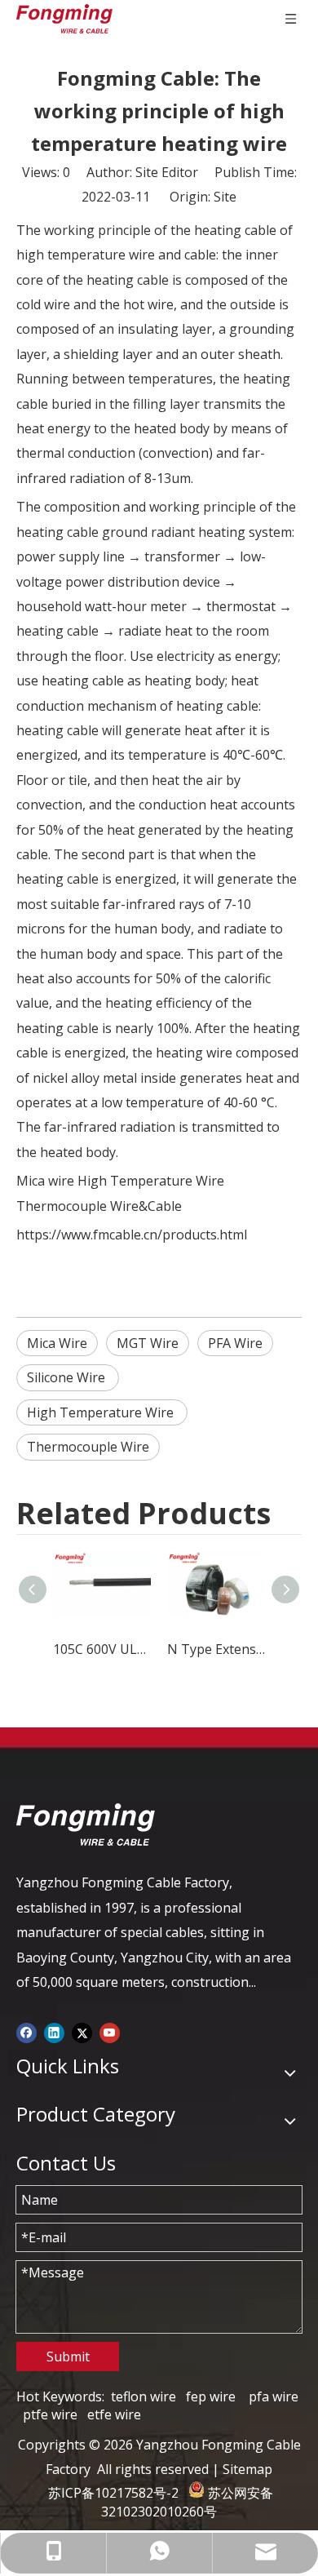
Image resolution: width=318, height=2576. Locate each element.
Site (225, 197)
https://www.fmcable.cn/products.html (132, 1235)
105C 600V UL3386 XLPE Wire (102, 1649)
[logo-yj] (86, 1824)
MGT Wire (148, 1343)
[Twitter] (82, 2031)
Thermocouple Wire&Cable (99, 1206)
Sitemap (247, 2469)
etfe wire (114, 2414)
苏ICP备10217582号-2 (113, 2493)
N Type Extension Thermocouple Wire (216, 1649)
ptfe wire (50, 2414)
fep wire (211, 2396)
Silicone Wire (68, 1377)
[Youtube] (110, 2031)
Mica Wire (57, 1343)
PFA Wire (235, 1343)
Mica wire (45, 1181)
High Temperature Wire (151, 1181)
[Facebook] (26, 2031)
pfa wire (274, 2396)
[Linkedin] (54, 2031)
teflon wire (144, 2396)
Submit (68, 2357)
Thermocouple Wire (88, 1447)
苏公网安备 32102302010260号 (187, 2502)
